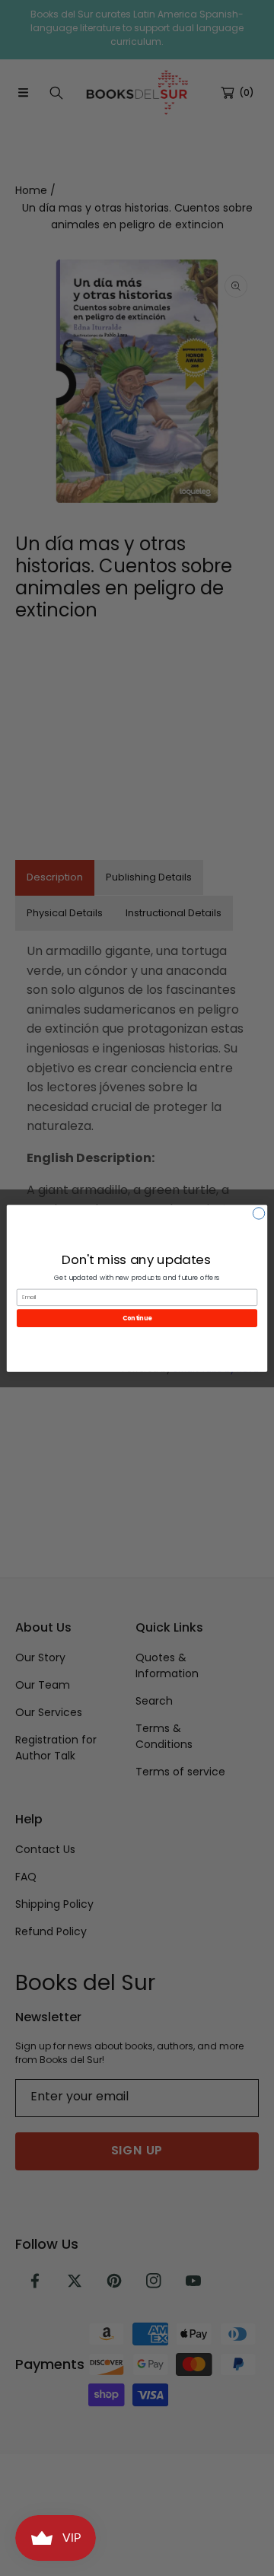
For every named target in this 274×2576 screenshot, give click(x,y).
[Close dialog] (258, 1213)
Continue (137, 1318)
